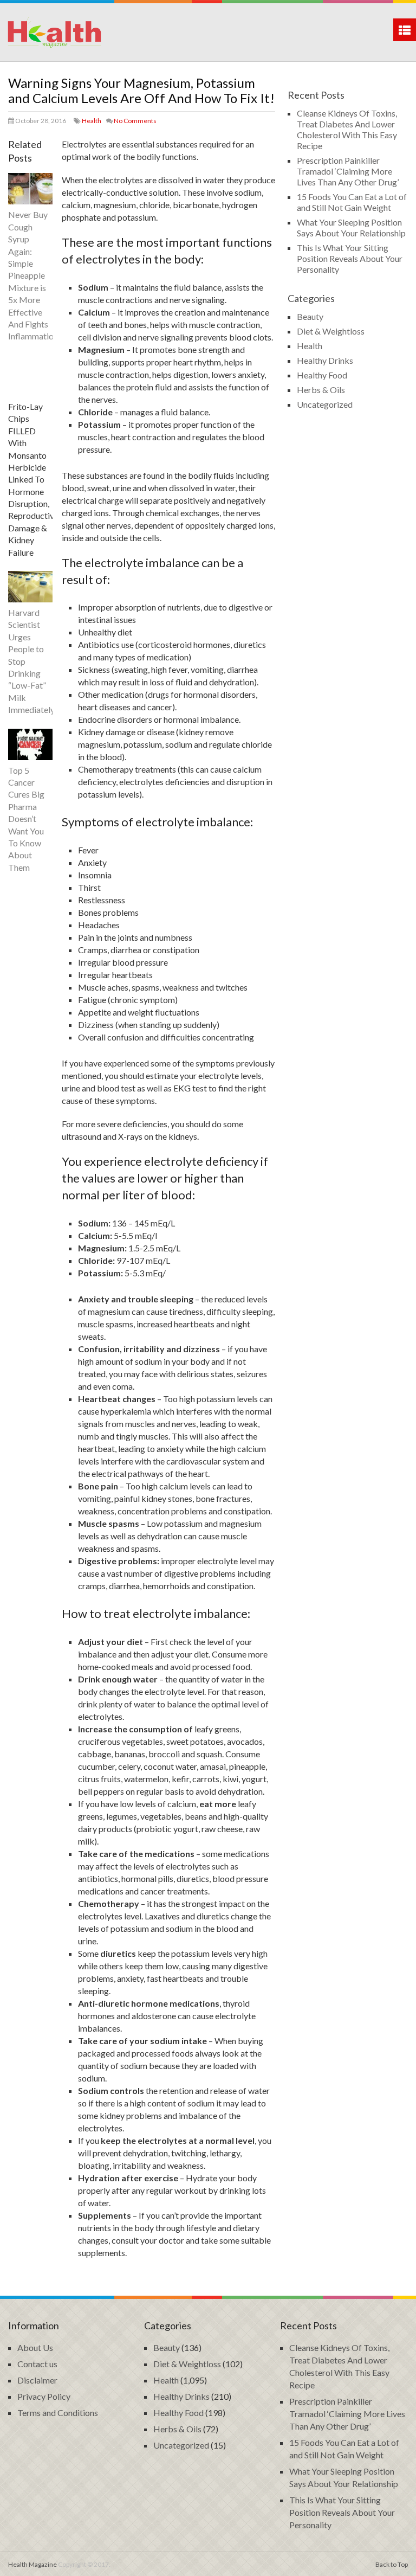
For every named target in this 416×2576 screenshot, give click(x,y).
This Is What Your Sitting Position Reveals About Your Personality (350, 258)
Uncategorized (325, 404)
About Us (35, 2347)
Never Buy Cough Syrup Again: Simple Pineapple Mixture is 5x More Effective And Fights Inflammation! (34, 275)
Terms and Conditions (58, 2413)
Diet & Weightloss (331, 331)
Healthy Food (322, 375)
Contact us (37, 2364)
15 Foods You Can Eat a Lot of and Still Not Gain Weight (352, 202)
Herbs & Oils (321, 390)
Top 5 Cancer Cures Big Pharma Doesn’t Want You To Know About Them (26, 819)
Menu (405, 30)
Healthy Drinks (325, 360)
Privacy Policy (44, 2396)
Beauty (310, 316)
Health (92, 121)
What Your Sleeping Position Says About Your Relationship (351, 227)
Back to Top (392, 2564)
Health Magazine (32, 2564)
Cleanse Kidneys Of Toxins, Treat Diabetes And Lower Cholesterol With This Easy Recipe (347, 129)
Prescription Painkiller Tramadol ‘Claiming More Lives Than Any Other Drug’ (348, 171)
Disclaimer (37, 2380)
